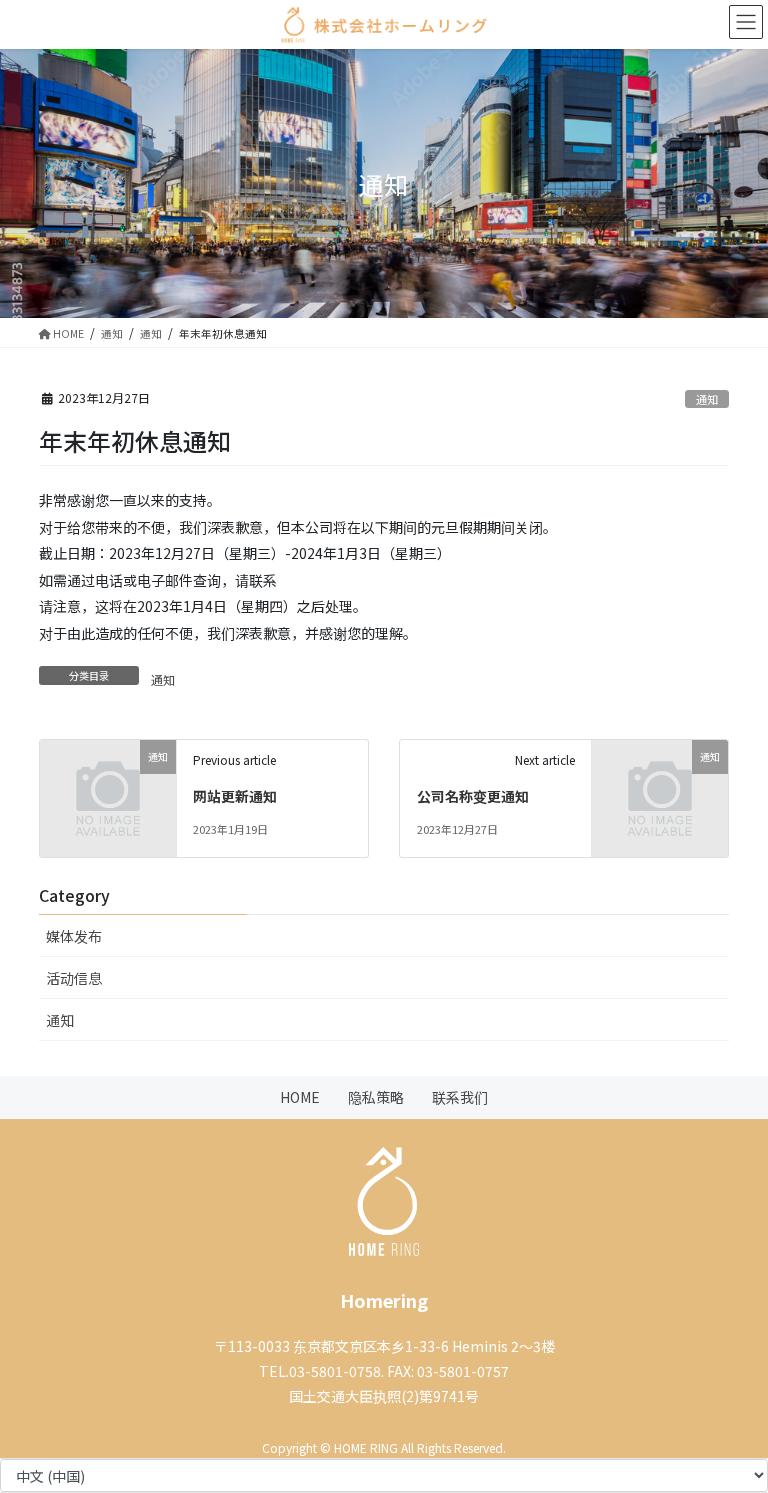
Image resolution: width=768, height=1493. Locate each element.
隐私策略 (376, 1097)
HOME (300, 1097)
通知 (707, 399)
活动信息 (74, 978)
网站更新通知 (235, 796)
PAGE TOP (715, 1420)
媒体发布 (74, 936)
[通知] (108, 780)
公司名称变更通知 (473, 796)
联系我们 (460, 1097)
